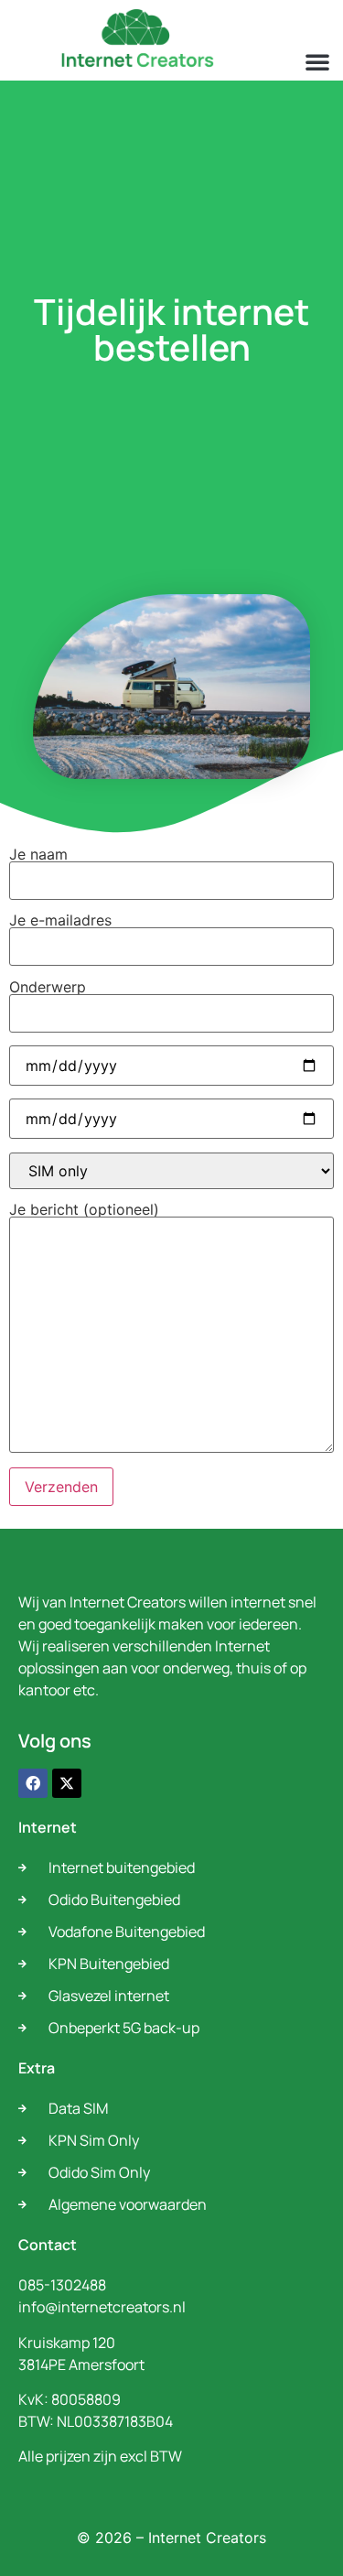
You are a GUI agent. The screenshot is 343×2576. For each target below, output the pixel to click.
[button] (317, 61)
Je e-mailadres (60, 921)
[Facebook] (33, 1783)
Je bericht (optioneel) (84, 1210)
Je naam (38, 855)
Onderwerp (48, 988)
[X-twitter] (67, 1783)
